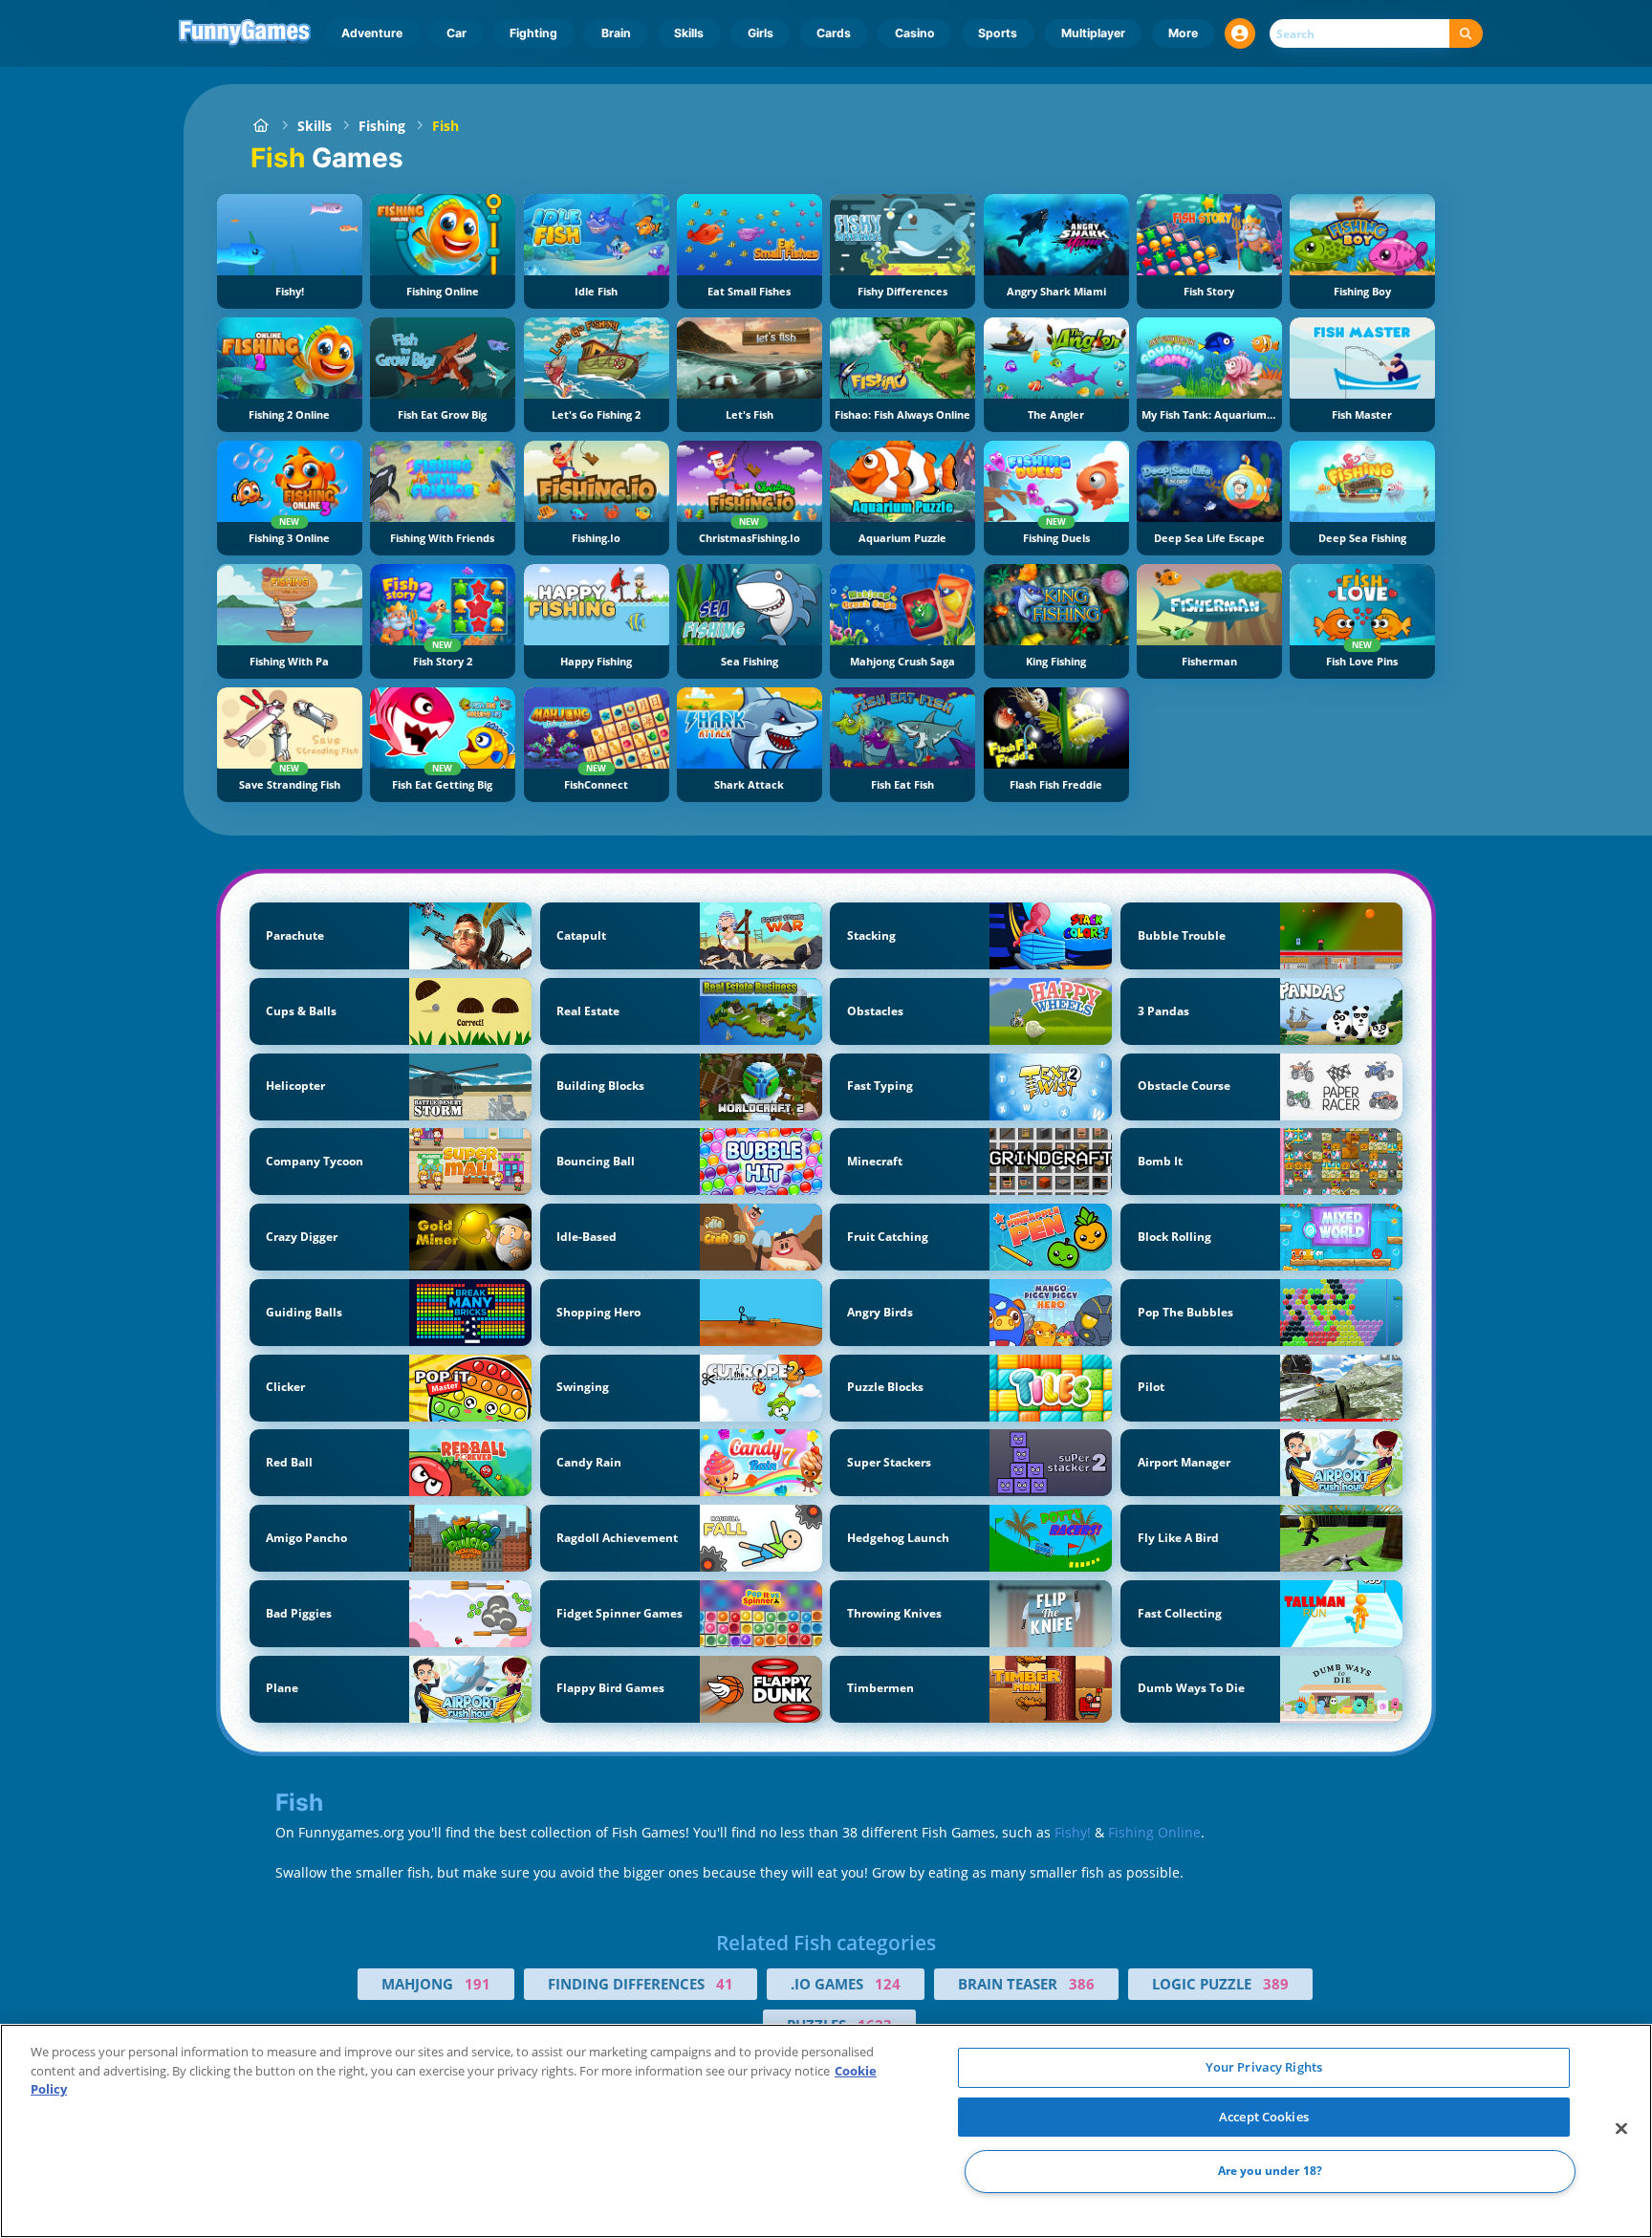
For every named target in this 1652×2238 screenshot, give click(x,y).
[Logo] (245, 33)
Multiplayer (1093, 33)
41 (725, 1984)
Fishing (382, 126)
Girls (761, 33)
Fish (446, 126)
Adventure (372, 33)
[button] (1240, 33)
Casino (915, 33)
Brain (616, 33)
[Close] (1621, 2129)
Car (456, 33)
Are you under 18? (1270, 2172)
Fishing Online (1154, 1832)
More (1183, 33)
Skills (689, 33)
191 (478, 1984)
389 (1276, 1984)
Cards (834, 33)
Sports (998, 33)
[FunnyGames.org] (261, 126)
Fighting (533, 33)
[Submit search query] (1466, 34)
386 (1082, 1984)
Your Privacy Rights (1264, 2067)
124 (888, 1984)
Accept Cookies (1264, 2117)
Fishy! (1073, 1832)
